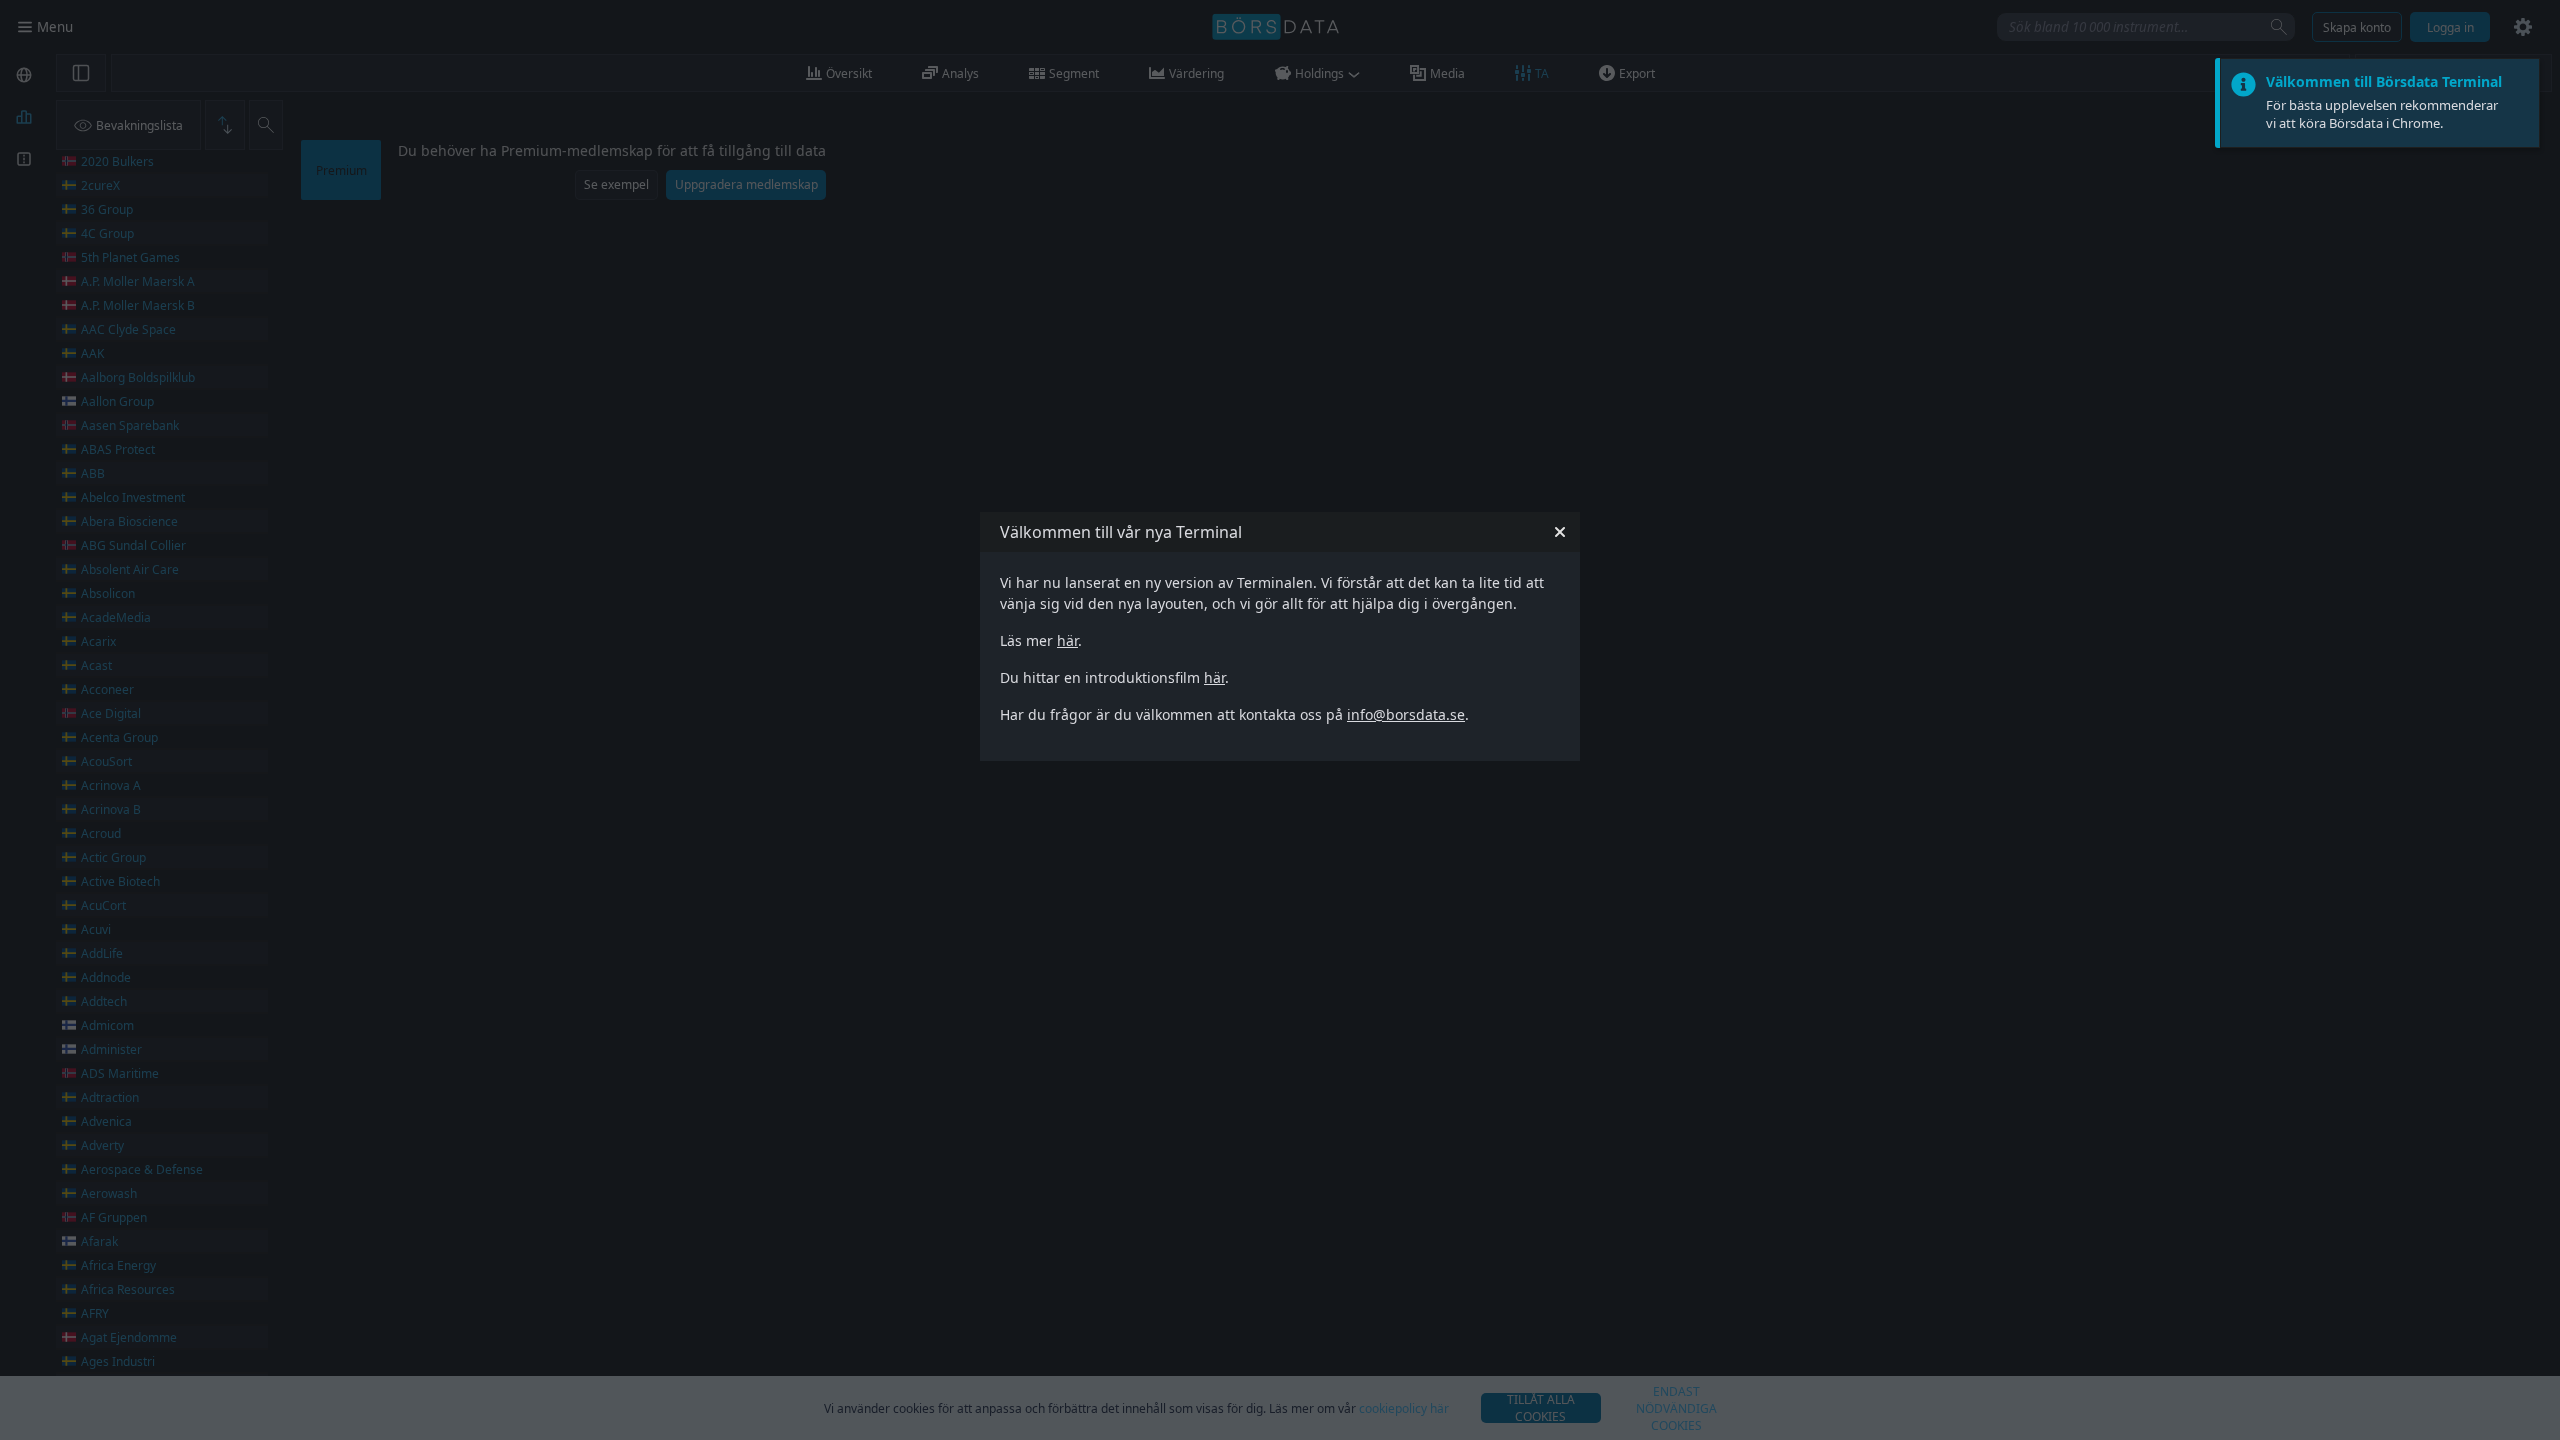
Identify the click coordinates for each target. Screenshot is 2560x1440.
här (1067, 640)
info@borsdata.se (1406, 714)
